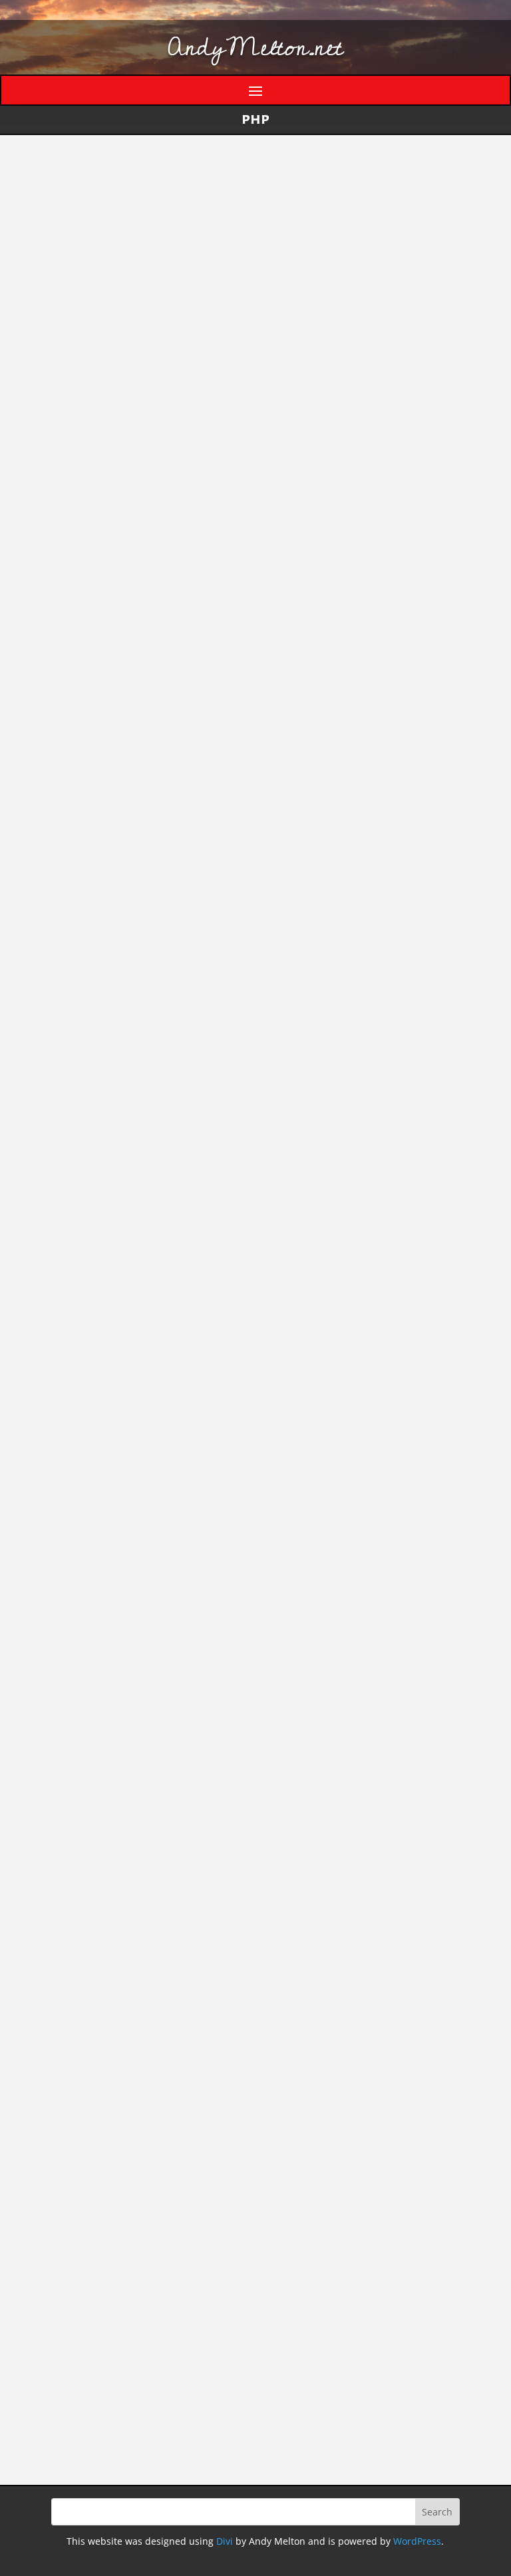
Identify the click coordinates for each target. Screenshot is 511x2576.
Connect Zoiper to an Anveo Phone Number (247, 1826)
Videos (238, 2369)
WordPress (417, 2541)
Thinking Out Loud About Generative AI (226, 406)
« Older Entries (85, 2212)
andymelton (96, 251)
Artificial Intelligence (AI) (272, 251)
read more (78, 356)
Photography (223, 2308)
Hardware (230, 2061)
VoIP (266, 1855)
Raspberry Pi (224, 2328)
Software (359, 251)
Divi (225, 2541)
